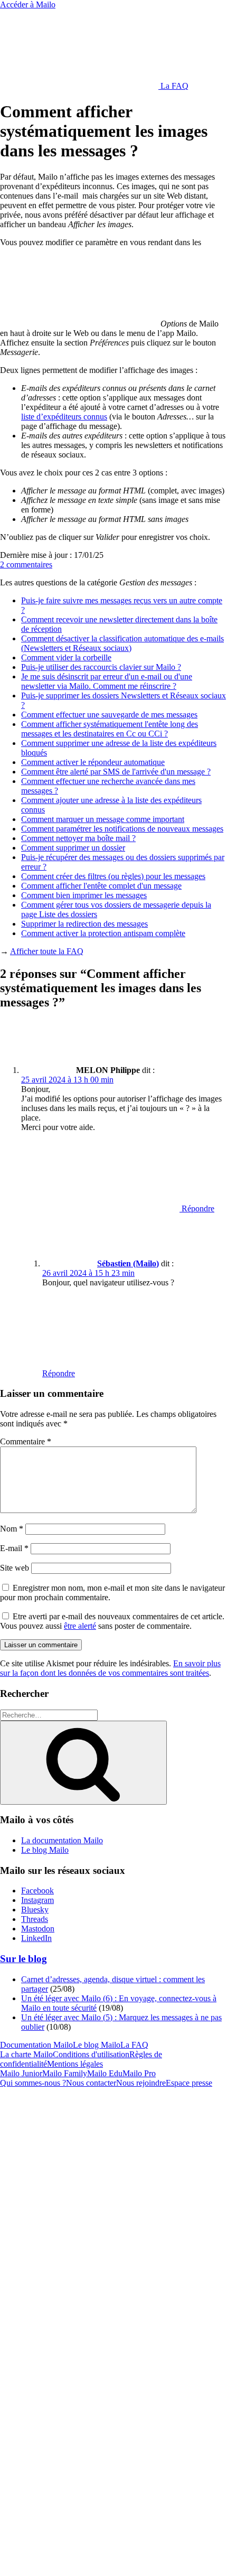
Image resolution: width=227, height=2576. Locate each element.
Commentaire (26, 1441)
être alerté (80, 1626)
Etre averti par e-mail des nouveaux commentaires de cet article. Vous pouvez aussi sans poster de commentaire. (112, 1621)
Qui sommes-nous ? (33, 2083)
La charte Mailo (26, 2054)
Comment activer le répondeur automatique (93, 762)
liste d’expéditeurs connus (64, 417)
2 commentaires (26, 564)
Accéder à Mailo (28, 4)
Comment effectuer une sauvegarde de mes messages (109, 715)
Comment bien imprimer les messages (84, 895)
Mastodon (38, 1929)
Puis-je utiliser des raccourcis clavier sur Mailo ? (101, 667)
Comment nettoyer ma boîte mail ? (78, 838)
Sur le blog (23, 1959)
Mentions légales (75, 2064)
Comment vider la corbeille (66, 657)
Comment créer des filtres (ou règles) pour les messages (113, 876)
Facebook (37, 1891)
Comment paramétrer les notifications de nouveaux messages (122, 829)
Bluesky (35, 1910)
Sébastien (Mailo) (128, 1263)
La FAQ (173, 86)
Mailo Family (65, 2073)
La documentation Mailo (62, 1840)
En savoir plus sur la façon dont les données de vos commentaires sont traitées (110, 1668)
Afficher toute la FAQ (47, 951)
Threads (35, 1919)
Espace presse (189, 2083)
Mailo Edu (105, 2073)
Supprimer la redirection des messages (84, 924)
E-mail (14, 1548)
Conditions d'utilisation (91, 2054)
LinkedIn (36, 1938)
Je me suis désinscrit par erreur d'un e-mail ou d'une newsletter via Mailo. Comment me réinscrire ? (107, 681)
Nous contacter (91, 2083)
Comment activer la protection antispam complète (103, 933)
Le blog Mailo (45, 1850)
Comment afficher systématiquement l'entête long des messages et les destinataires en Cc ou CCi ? (110, 729)
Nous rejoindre (141, 2083)
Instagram (37, 1900)
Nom (12, 1529)
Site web (15, 1568)
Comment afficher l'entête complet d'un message (101, 886)
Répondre (197, 1208)
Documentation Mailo (36, 2045)
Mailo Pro (139, 2073)
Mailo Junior (21, 2073)
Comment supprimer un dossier (73, 848)
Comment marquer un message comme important (103, 819)
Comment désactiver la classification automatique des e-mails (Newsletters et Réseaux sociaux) (122, 643)
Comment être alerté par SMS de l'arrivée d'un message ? (116, 772)
